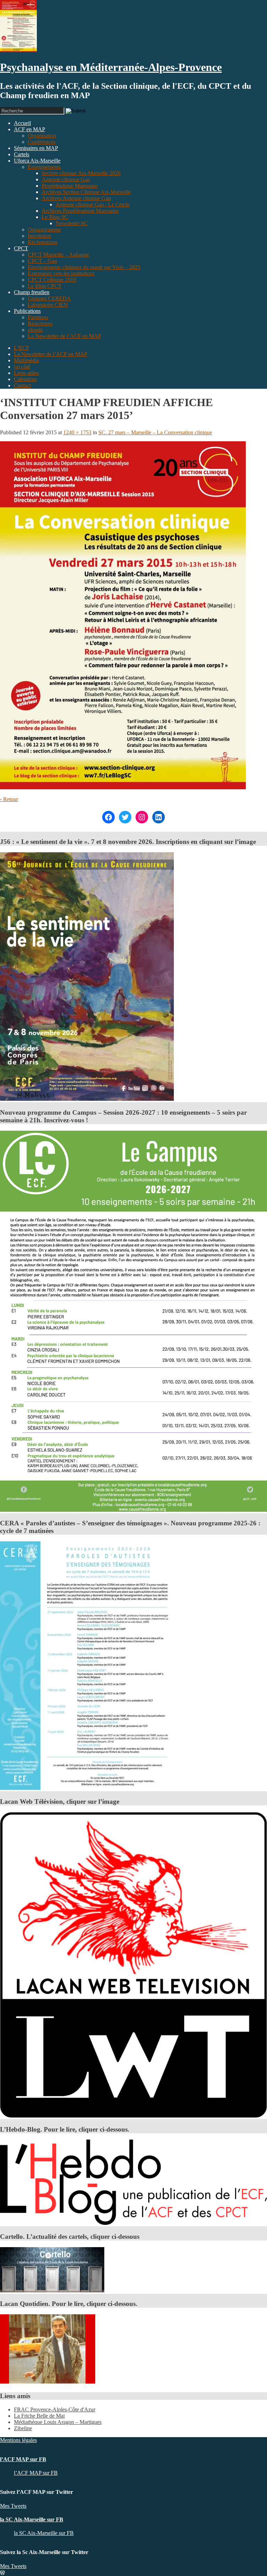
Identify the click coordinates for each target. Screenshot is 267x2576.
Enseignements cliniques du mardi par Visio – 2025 (84, 267)
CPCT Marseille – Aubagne (58, 255)
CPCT (21, 248)
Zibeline (23, 2428)
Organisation (42, 136)
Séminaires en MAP (36, 148)
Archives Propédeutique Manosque (80, 211)
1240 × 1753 (77, 432)
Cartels (22, 154)
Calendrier (25, 379)
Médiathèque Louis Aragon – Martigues (58, 2422)
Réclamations (43, 242)
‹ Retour (9, 799)
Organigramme (44, 230)
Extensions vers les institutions (61, 273)
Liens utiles (26, 373)
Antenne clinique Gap (66, 179)
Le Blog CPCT (45, 286)
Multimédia (26, 360)
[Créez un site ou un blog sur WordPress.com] (2, 2573)
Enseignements (44, 167)
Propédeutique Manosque (70, 186)
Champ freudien (32, 292)
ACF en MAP (30, 129)
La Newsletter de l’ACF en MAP (64, 336)
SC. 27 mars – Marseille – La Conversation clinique (155, 432)
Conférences (42, 142)
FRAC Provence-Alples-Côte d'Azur (55, 2409)
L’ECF (22, 348)
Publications (27, 311)
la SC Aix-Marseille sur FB (32, 2519)
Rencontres (40, 323)
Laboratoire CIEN (48, 305)
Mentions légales (18, 2440)
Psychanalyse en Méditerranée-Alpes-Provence (111, 67)
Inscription (39, 236)
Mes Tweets (13, 2506)
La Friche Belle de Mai (39, 2416)
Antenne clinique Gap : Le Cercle (93, 204)
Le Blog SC (55, 217)
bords (35, 330)
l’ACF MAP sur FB (23, 2459)
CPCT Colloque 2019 (52, 280)
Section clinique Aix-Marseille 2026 (81, 173)
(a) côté (22, 367)
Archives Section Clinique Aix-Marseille (86, 192)
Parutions (38, 317)
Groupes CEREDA (49, 298)
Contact (22, 385)
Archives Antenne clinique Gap (76, 198)
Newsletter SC (72, 223)
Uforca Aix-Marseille (37, 161)
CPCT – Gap (42, 261)
